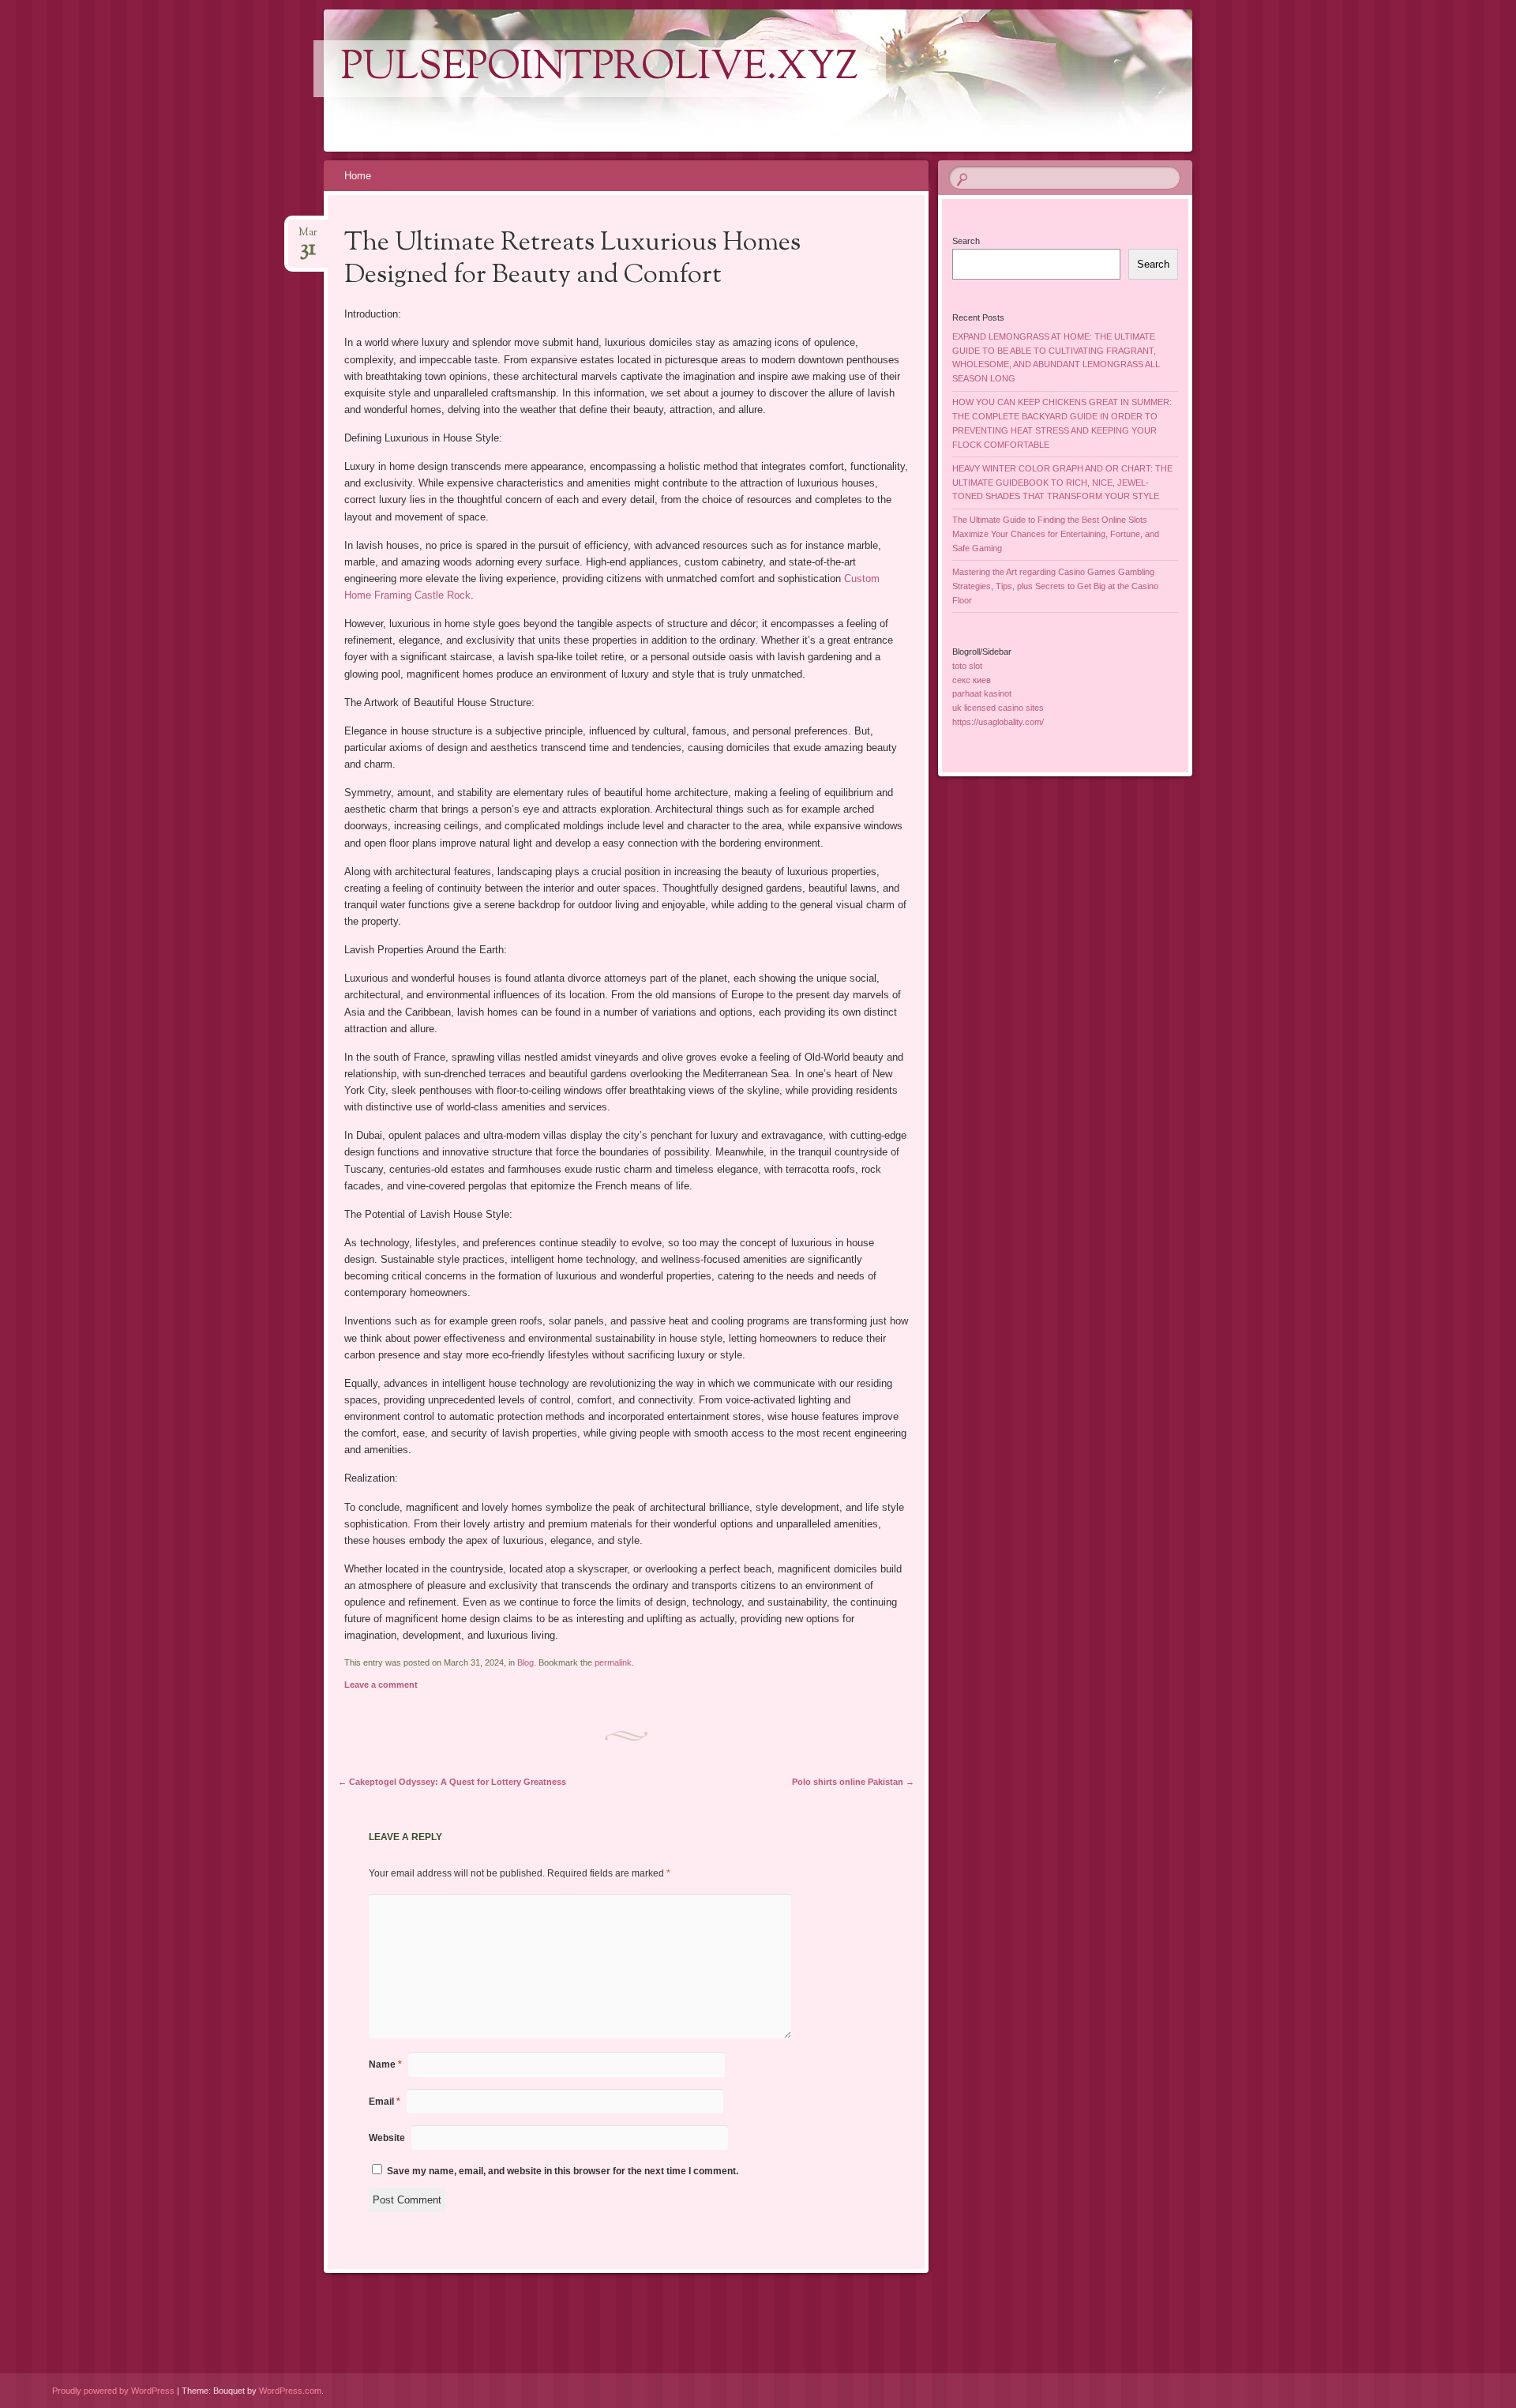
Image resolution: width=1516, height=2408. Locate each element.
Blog (525, 1662)
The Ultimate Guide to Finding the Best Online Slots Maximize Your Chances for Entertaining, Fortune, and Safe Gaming (1056, 534)
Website (387, 2138)
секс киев (972, 680)
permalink (613, 1662)
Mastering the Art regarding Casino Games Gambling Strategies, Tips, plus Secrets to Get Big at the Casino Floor (1055, 586)
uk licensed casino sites (998, 708)
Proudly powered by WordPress (113, 2391)
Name (385, 2064)
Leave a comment (381, 1685)
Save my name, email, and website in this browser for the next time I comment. (563, 2171)
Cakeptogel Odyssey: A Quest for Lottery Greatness (452, 1782)
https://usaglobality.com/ (998, 722)
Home (358, 176)
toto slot (967, 666)
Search (966, 241)
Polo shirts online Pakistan (853, 1782)
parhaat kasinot (982, 693)
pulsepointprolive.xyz (600, 69)
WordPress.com (290, 2391)
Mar (308, 237)
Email (385, 2102)
